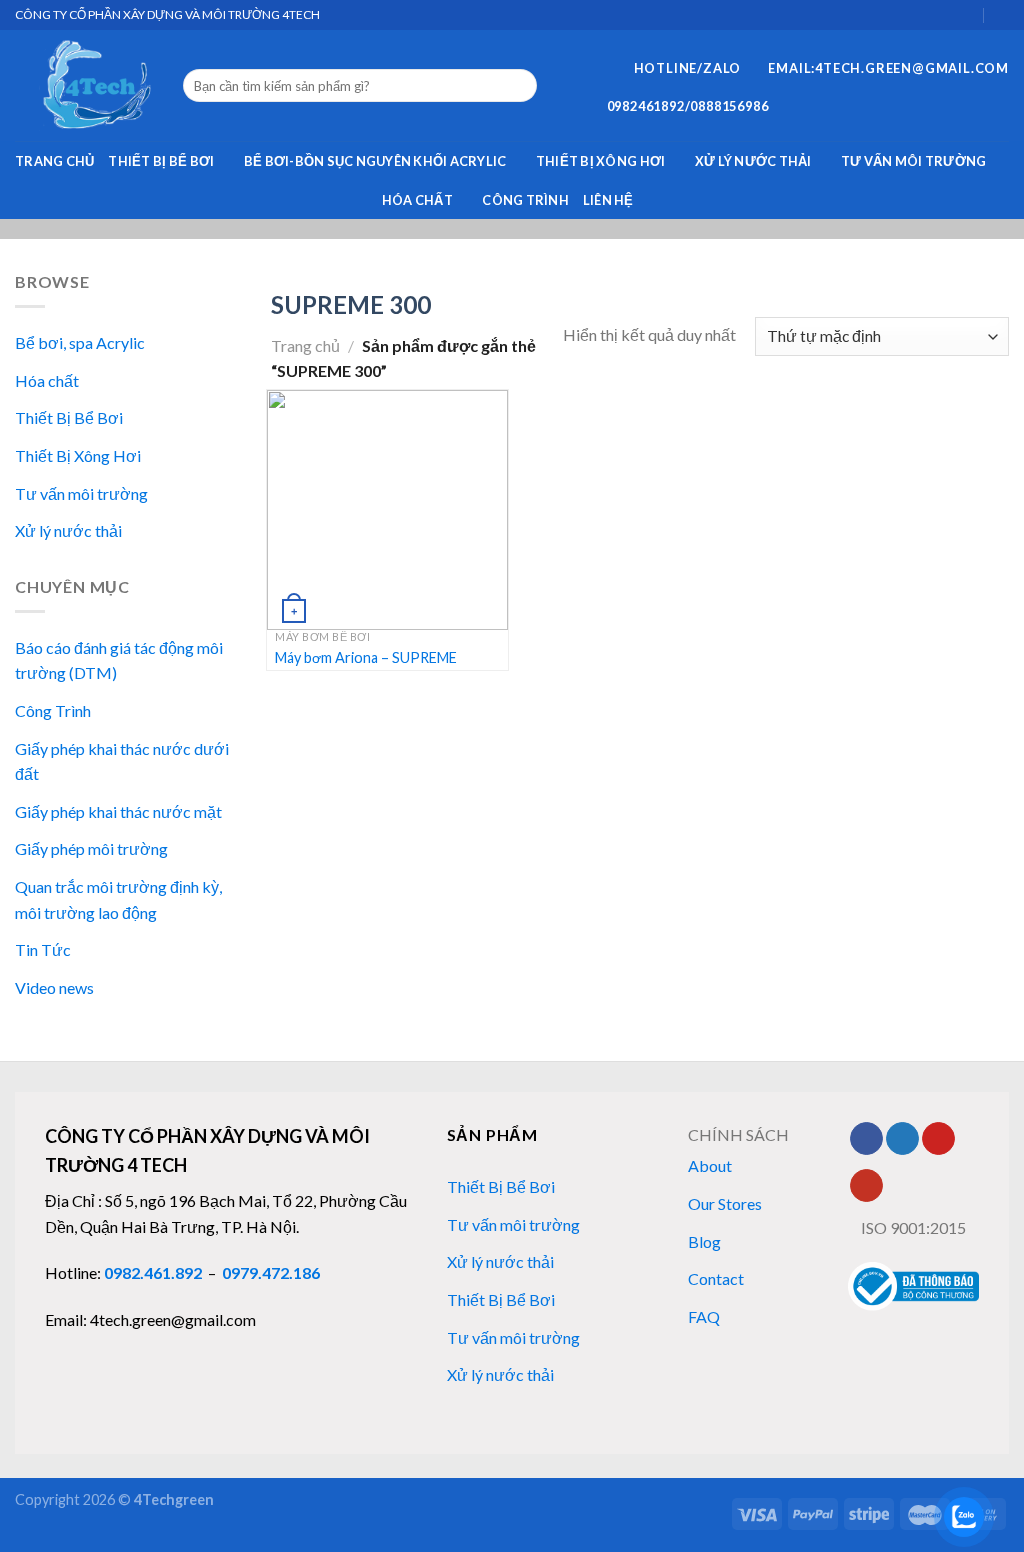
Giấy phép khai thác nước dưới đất (122, 761)
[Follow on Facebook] (866, 1139)
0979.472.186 (271, 1272)
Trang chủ (54, 161)
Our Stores (725, 1203)
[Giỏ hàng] (967, 14)
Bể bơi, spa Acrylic (80, 343)
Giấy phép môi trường (91, 849)
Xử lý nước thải (753, 161)
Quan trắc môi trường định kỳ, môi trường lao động (118, 899)
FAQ (704, 1316)
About (710, 1165)
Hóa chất (417, 200)
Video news (54, 987)
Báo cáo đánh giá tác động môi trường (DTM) (119, 660)
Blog (704, 1241)
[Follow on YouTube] (866, 1186)
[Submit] (518, 86)
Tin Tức (43, 950)
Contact (716, 1278)
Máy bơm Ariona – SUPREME (366, 657)
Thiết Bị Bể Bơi (161, 161)
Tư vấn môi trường (913, 161)
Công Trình (525, 200)
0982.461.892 (153, 1272)
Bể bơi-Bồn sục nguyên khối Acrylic (375, 161)
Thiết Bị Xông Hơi (600, 161)
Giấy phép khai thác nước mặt (118, 811)
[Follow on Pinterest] (938, 1139)
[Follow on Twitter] (902, 1139)
